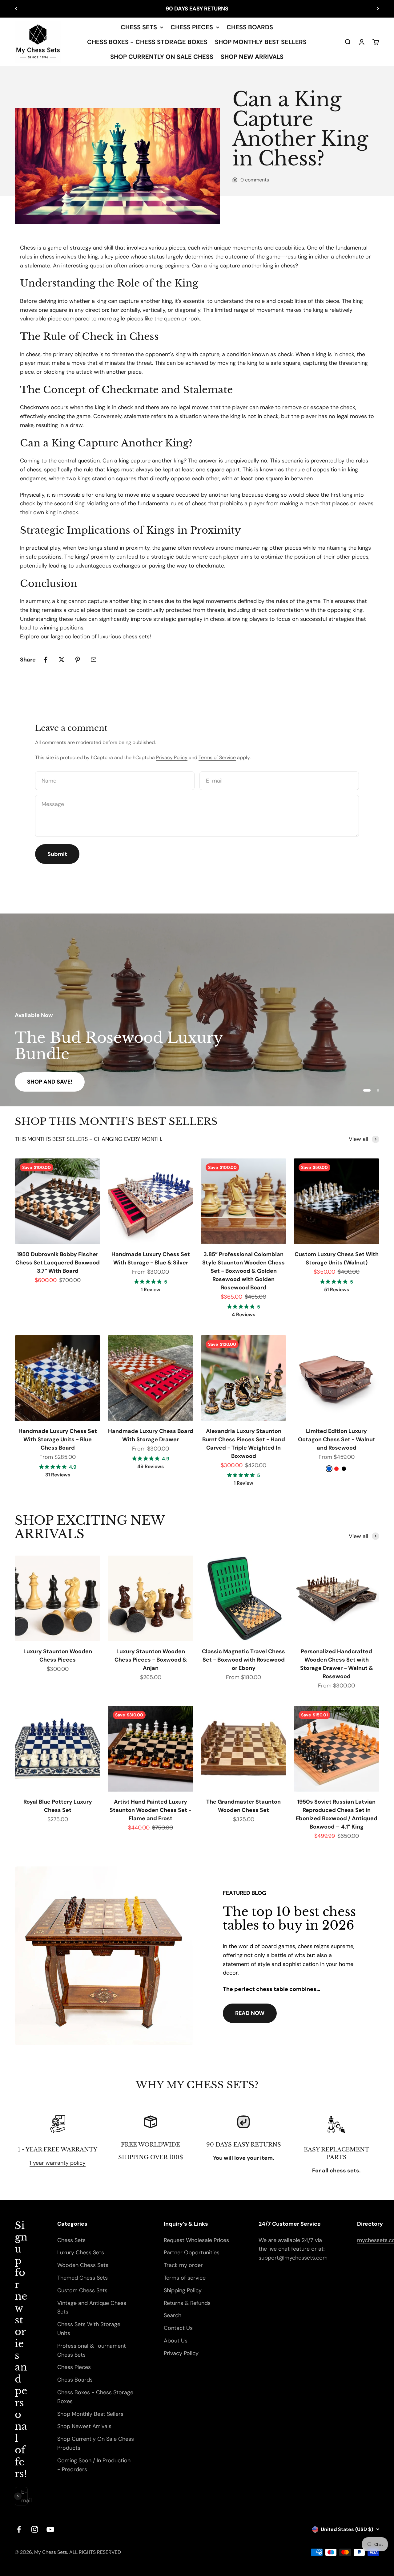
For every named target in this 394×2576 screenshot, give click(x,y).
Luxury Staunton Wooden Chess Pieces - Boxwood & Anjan (151, 1741)
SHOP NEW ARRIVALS (252, 57)
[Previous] (16, 9)
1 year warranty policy (58, 2244)
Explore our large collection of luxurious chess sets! (85, 637)
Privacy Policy (172, 757)
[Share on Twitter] (62, 660)
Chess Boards (75, 2461)
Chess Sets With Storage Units (89, 2410)
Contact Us (178, 2409)
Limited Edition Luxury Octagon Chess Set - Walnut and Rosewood (337, 1520)
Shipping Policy (183, 2371)
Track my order (183, 2346)
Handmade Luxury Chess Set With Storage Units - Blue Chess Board (58, 1520)
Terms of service (185, 2359)
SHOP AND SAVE (49, 1163)
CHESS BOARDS (250, 27)
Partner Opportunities (192, 2334)
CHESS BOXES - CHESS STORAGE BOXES (147, 42)
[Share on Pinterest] (78, 660)
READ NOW (250, 2094)
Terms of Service (217, 757)
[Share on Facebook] (46, 660)
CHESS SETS (139, 27)
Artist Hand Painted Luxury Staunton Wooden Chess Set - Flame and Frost (151, 1891)
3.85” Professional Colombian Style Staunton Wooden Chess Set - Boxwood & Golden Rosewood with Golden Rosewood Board (243, 1352)
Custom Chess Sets (82, 2371)
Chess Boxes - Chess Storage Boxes (95, 2478)
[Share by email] (94, 660)
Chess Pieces (74, 2448)
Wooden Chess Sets (83, 2346)
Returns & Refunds (187, 2384)
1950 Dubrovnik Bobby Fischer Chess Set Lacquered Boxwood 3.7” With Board (58, 1344)
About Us (176, 2422)
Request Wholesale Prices (196, 2321)
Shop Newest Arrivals (84, 2508)
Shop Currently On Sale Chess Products (96, 2524)
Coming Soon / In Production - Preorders (94, 2546)
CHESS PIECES (192, 27)
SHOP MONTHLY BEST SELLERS (261, 42)
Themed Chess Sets (82, 2359)
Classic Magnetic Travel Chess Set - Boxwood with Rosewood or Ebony (243, 1741)
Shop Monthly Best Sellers (90, 2495)
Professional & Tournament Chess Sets (92, 2431)
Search (173, 2397)
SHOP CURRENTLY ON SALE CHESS (162, 57)
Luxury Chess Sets (81, 2334)
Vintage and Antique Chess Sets (92, 2389)
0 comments (255, 180)
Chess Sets (71, 2321)
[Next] (378, 9)
